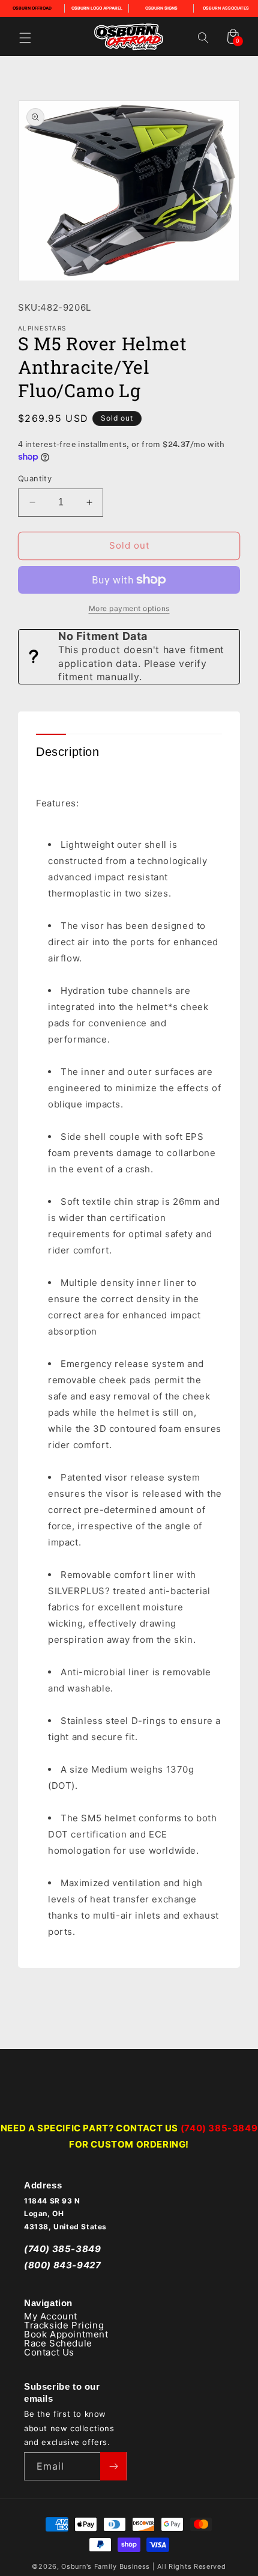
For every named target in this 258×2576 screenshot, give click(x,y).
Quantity (35, 478)
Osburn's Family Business (106, 2566)
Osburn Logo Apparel (97, 8)
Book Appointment (66, 2334)
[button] (25, 38)
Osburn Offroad (32, 8)
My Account (51, 2316)
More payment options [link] (129, 608)
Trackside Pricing (64, 2325)
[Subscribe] (113, 2466)
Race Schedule (58, 2343)
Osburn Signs (161, 8)
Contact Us (49, 2352)
